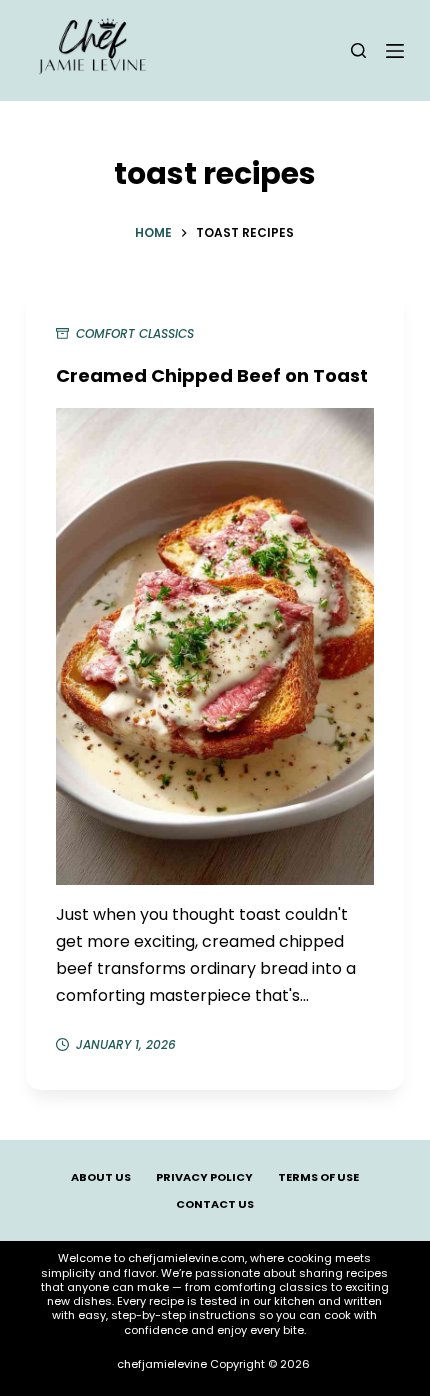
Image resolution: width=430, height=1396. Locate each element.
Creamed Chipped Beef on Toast (212, 375)
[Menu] (395, 51)
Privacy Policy (204, 1177)
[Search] (358, 50)
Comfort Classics (135, 333)
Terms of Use (318, 1177)
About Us (101, 1177)
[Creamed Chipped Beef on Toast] (215, 647)
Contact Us (215, 1204)
